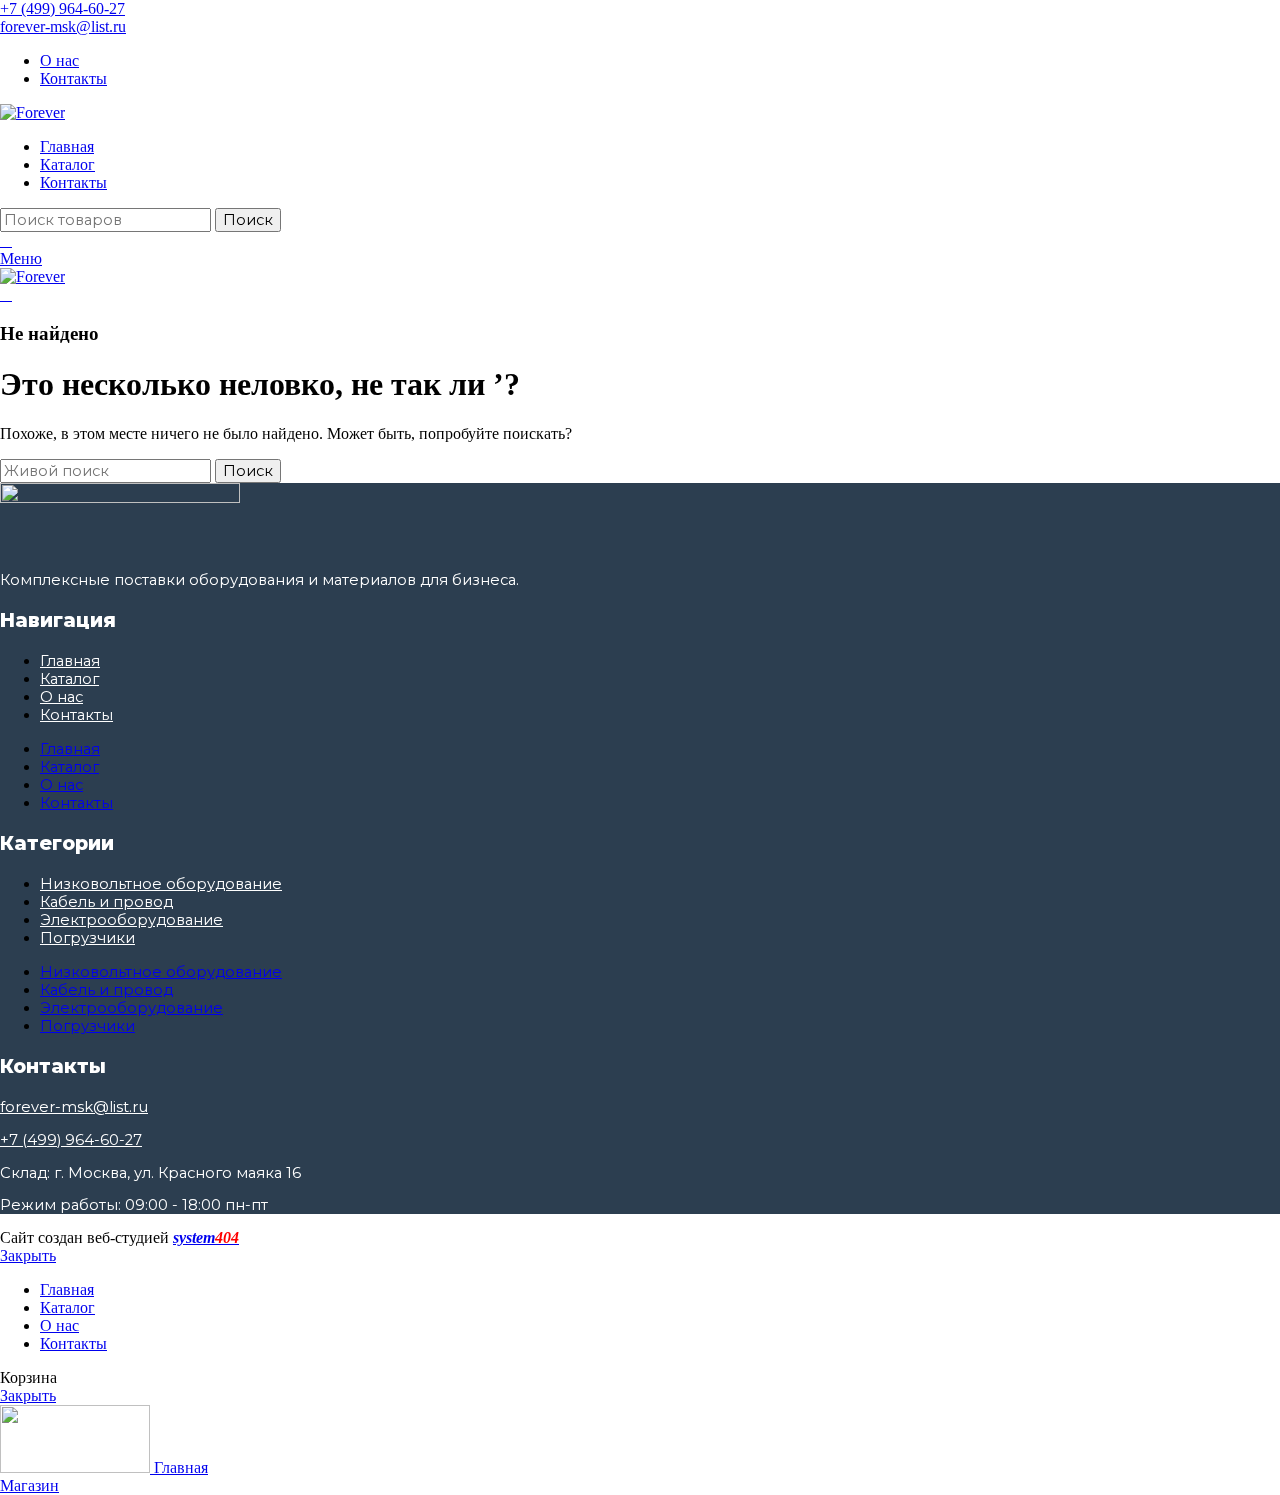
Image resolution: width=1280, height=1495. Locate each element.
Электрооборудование (131, 920)
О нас (61, 697)
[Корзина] (6, 240)
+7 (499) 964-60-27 (62, 8)
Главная (70, 661)
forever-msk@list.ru (63, 26)
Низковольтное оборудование (161, 884)
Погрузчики (87, 938)
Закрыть (28, 1255)
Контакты (76, 715)
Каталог (69, 679)
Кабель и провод (106, 902)
